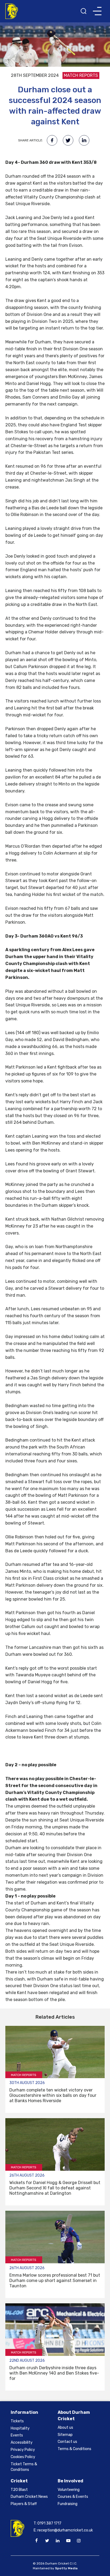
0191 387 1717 (49, 2523)
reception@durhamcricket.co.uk (65, 2530)
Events (17, 2435)
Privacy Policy (23, 2450)
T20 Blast (19, 2490)
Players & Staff (24, 2504)
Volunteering (69, 2490)
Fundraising (68, 2504)
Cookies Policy (23, 2457)
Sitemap (65, 2435)
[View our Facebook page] (37, 2541)
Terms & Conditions (74, 2449)
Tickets (17, 2421)
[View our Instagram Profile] (79, 2541)
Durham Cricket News (29, 2497)
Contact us (67, 2442)
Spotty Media (66, 2568)
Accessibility (22, 2442)
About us (65, 2428)
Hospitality (20, 2428)
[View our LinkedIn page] (58, 2541)
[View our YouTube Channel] (68, 2541)
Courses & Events (73, 2497)
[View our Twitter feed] (47, 2541)
